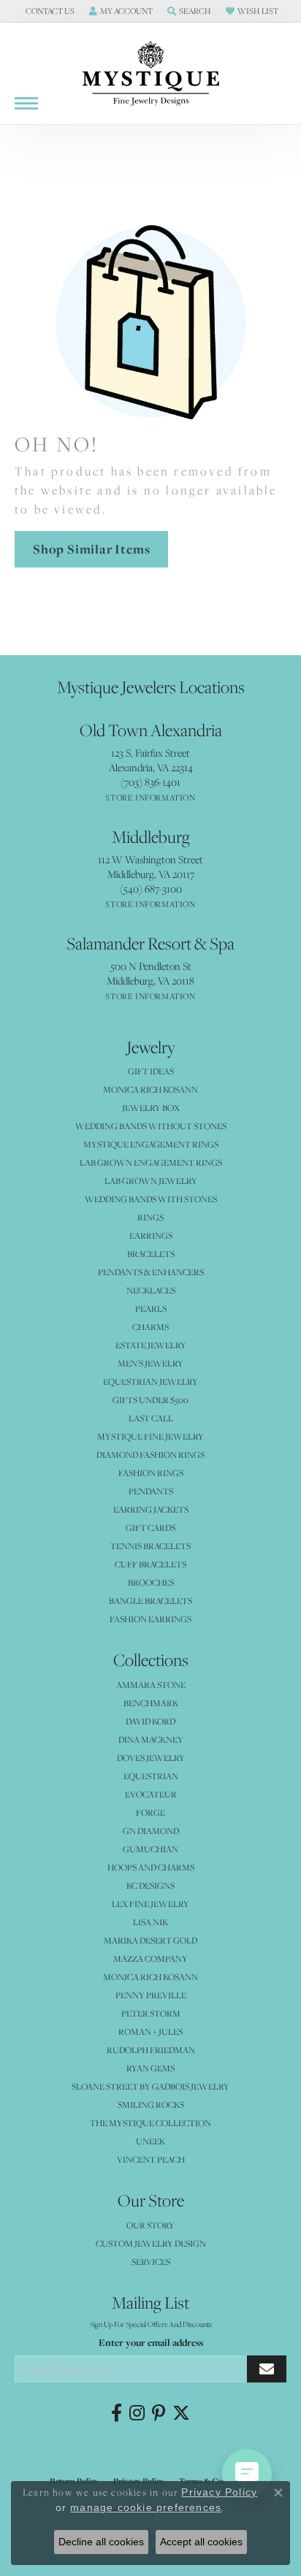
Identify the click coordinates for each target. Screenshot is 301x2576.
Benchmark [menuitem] (151, 1703)
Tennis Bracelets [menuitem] (150, 1546)
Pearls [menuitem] (151, 1308)
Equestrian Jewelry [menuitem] (150, 1381)
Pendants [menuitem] (151, 1491)
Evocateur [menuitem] (151, 1794)
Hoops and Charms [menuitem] (151, 1867)
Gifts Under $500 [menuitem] (150, 1400)
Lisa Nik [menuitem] (150, 1922)
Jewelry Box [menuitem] (151, 1108)
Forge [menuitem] (150, 1812)
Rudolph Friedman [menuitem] (151, 2050)
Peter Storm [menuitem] (151, 2013)
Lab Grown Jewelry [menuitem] (151, 1181)
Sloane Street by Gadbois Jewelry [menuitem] (150, 2086)
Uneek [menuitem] (150, 2141)
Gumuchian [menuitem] (150, 1849)
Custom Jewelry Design (151, 2243)
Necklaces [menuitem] (151, 1290)
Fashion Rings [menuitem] (151, 1473)
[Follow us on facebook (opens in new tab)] (117, 2413)
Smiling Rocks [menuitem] (151, 2105)
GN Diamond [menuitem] (151, 1831)
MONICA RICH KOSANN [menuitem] (150, 1089)
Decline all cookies (101, 2542)
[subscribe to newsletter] (267, 2369)
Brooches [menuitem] (151, 1582)
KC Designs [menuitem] (150, 1885)
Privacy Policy (219, 2492)
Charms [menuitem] (150, 1327)
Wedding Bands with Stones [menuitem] (151, 1199)
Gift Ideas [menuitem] (151, 1071)
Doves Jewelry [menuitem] (151, 1758)
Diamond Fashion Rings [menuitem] (150, 1455)
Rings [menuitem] (150, 1217)
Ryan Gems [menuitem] (150, 2068)
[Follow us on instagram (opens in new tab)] (137, 2413)
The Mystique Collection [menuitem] (150, 2123)
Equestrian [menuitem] (151, 1776)
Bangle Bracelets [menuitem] (150, 1601)
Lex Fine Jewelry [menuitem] (150, 1904)
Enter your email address (151, 2342)
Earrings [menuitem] (151, 1235)
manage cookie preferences (146, 2507)
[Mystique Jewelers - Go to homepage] (150, 74)
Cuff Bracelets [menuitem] (150, 1564)
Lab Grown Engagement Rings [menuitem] (151, 1162)
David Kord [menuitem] (150, 1721)
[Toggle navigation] (26, 103)
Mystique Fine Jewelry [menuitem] (150, 1436)
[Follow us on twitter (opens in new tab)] (181, 2413)
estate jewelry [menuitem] (151, 1345)
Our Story (150, 2225)
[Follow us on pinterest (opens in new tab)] (159, 2413)
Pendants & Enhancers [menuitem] (151, 1272)
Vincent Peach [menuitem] (151, 2159)
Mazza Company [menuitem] (150, 1958)
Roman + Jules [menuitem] (150, 2032)
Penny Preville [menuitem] (151, 1995)
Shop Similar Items (91, 549)
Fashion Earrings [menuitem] (150, 1619)
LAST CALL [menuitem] (151, 1418)
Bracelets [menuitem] (151, 1254)
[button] (49, 11)
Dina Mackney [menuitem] (151, 1739)
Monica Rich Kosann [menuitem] (150, 1977)
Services (151, 2262)
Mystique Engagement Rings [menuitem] (151, 1144)
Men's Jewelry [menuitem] (150, 1363)
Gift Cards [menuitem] (150, 1528)
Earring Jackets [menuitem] (151, 1509)
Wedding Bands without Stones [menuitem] (151, 1126)
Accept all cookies (201, 2542)
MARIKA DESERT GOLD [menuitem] (150, 1940)
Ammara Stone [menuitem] (151, 1685)
